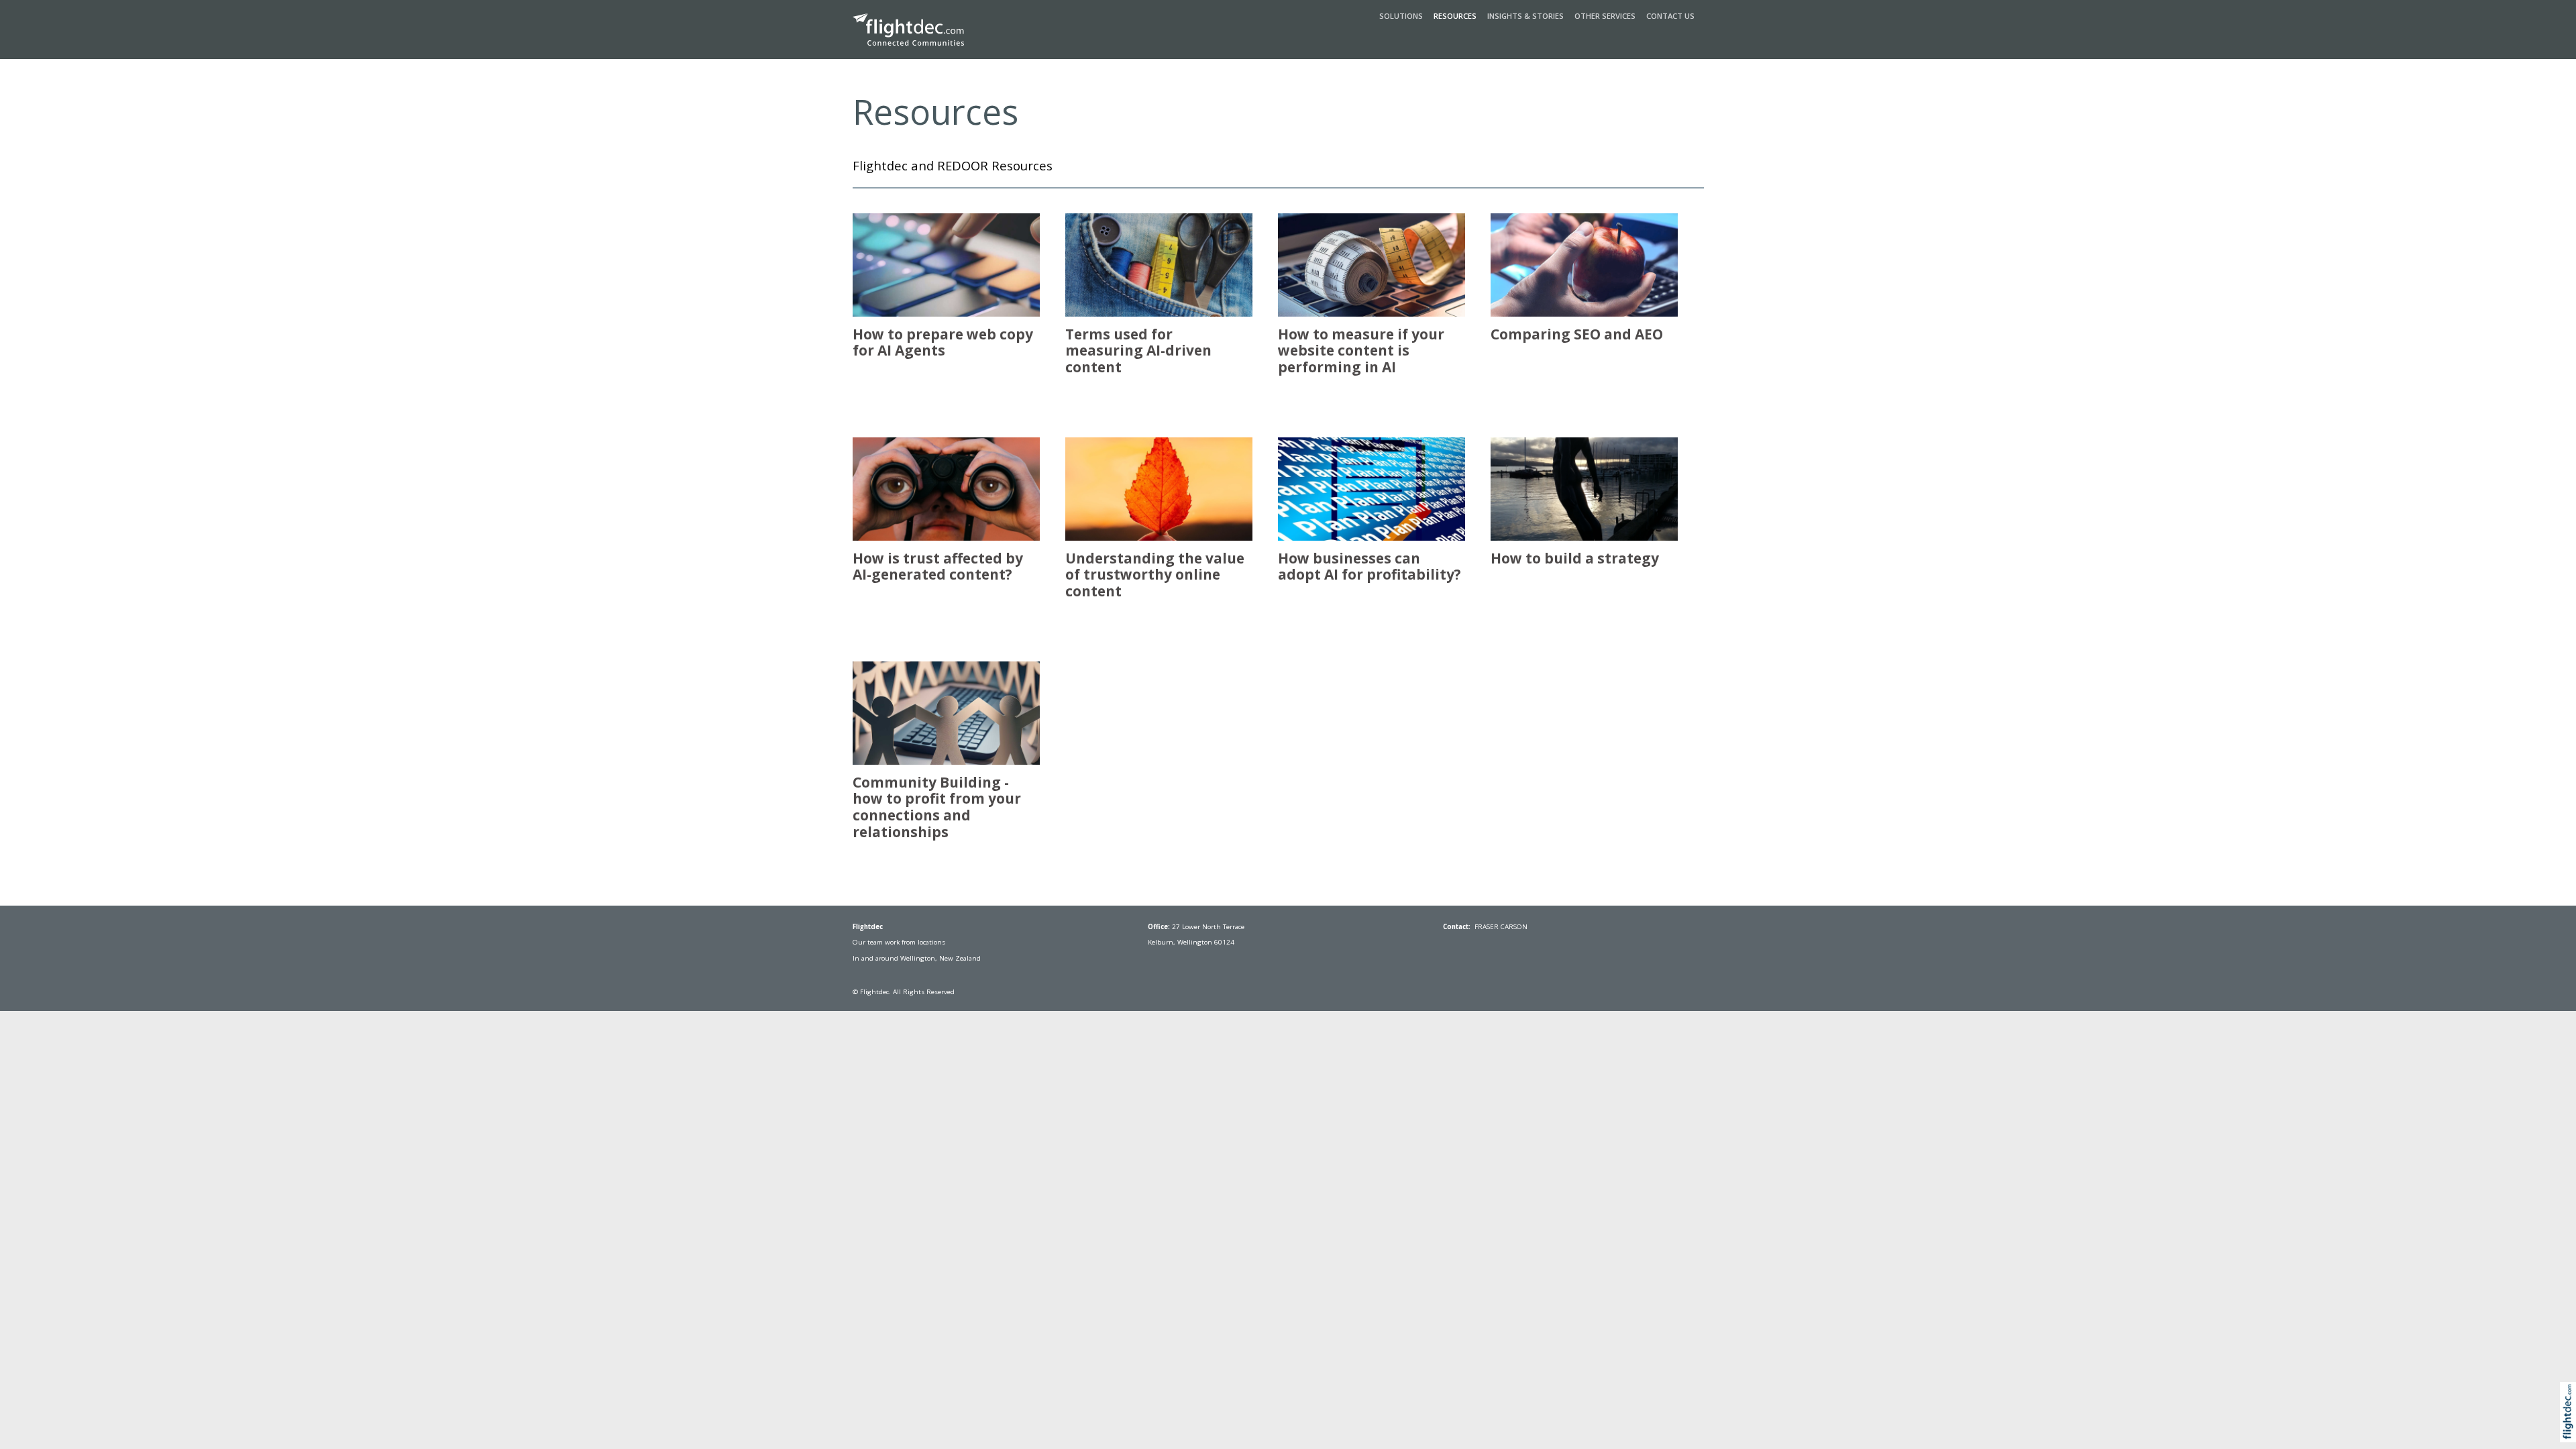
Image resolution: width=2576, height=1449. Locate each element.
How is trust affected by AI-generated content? (938, 567)
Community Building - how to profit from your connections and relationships (937, 807)
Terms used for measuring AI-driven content (1138, 351)
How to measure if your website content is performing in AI (1361, 351)
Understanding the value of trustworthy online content (1155, 575)
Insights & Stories (1525, 16)
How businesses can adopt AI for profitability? (1370, 567)
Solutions (1401, 16)
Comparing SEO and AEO (1577, 334)
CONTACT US (1670, 16)
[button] (2571, 1427)
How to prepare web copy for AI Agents (943, 342)
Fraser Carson (1501, 927)
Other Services (1605, 16)
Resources (1455, 16)
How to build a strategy (1575, 558)
